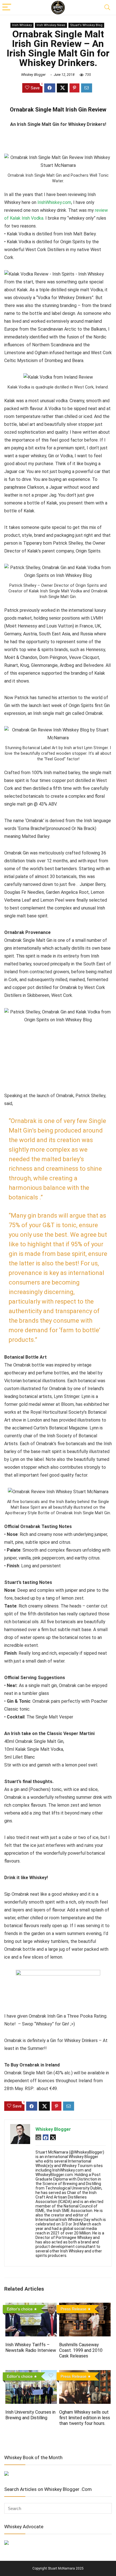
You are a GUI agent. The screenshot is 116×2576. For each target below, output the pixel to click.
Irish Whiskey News (51, 25)
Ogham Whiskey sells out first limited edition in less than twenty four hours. (85, 2418)
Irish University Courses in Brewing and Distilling (30, 2415)
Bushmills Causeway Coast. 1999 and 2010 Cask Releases (81, 2350)
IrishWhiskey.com (54, 202)
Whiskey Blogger (33, 75)
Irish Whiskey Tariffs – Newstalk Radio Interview (31, 2347)
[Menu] (7, 7)
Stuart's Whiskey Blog (86, 25)
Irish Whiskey (22, 25)
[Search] (107, 7)
